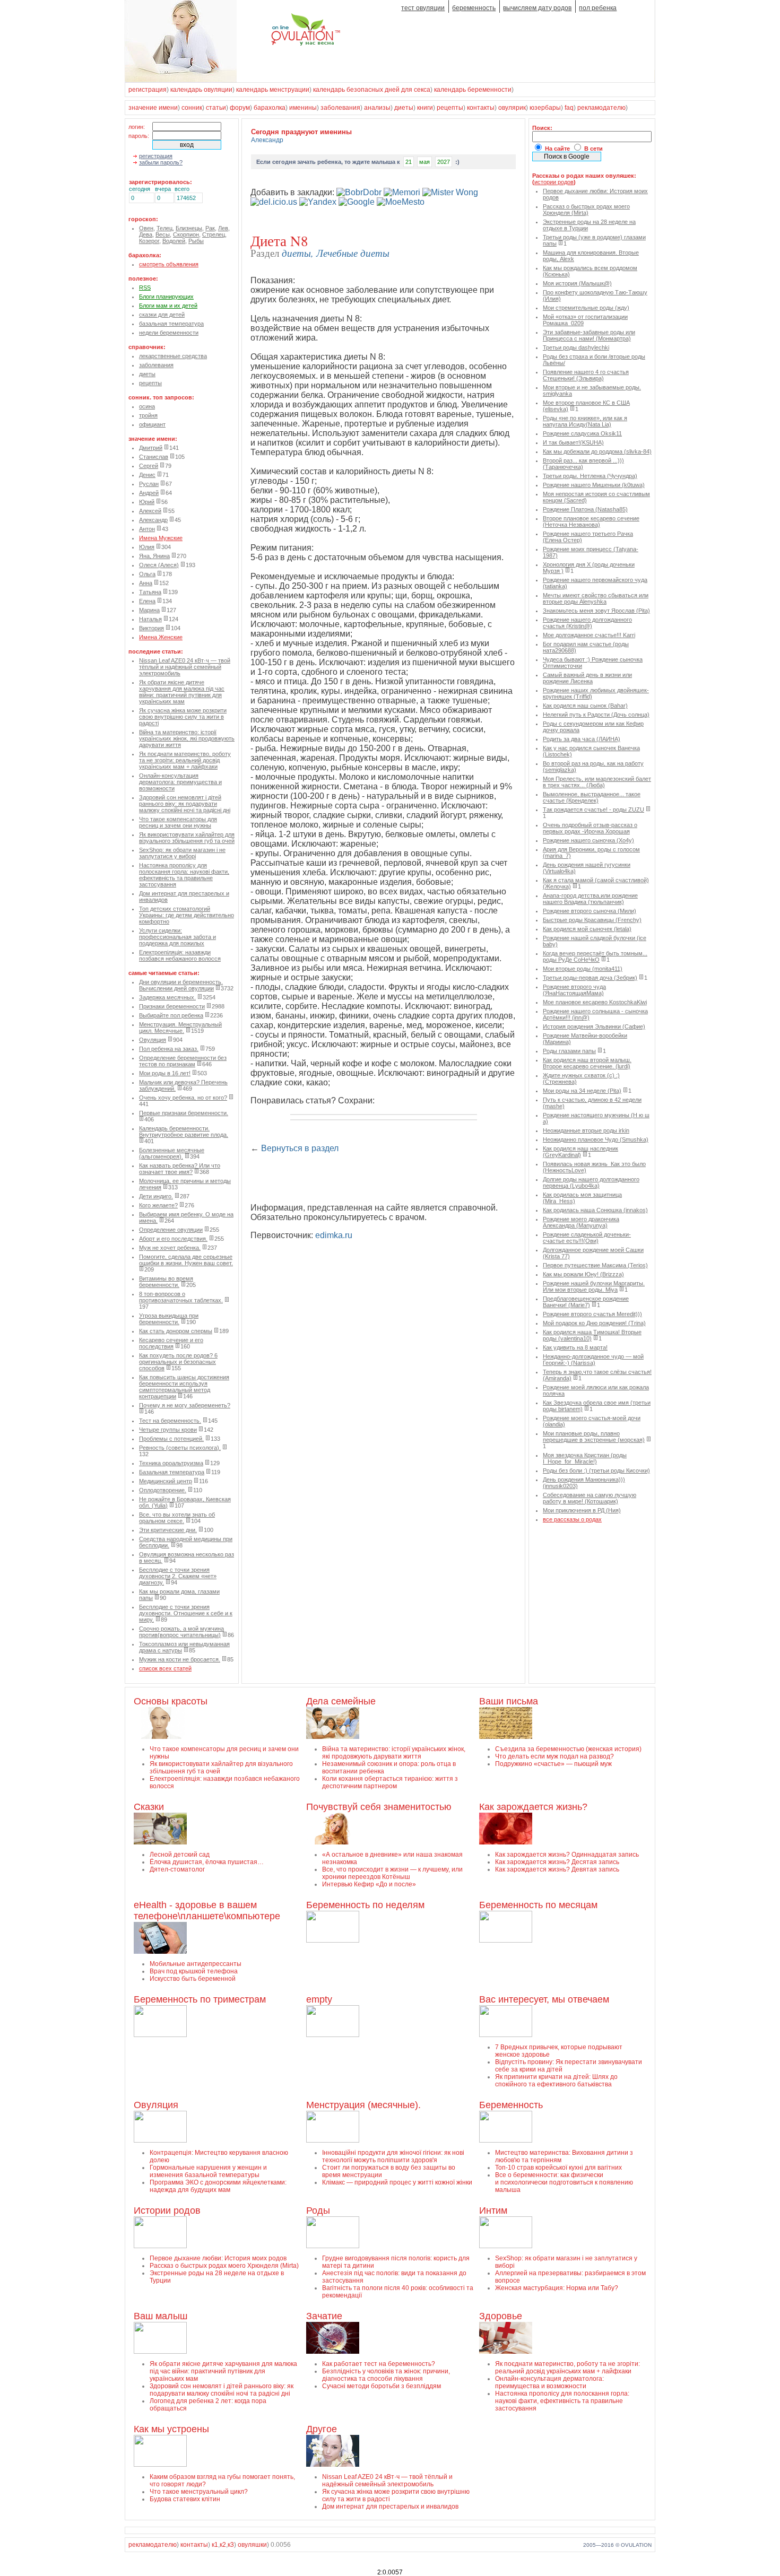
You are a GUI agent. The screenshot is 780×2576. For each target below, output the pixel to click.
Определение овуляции (171, 1230)
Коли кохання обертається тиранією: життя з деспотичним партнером (390, 1782)
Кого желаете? (158, 1205)
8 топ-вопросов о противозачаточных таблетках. (181, 1297)
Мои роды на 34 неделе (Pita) (582, 1091)
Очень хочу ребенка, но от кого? (183, 1098)
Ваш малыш (161, 2316)
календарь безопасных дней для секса (372, 90)
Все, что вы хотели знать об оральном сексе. (177, 1518)
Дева (146, 234)
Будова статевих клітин (185, 2499)
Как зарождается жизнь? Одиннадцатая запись (567, 1855)
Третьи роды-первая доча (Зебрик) (590, 978)
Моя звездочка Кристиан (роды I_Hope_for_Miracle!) (585, 1458)
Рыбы (196, 241)
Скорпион (186, 234)
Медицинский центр (166, 1481)
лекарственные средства (173, 356)
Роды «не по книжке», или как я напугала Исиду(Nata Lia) (585, 421)
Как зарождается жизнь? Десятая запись (557, 1862)
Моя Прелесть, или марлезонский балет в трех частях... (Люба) (597, 782)
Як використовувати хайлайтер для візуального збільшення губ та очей (187, 838)
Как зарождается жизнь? (533, 1807)
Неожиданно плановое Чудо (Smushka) (596, 1139)
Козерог (149, 241)
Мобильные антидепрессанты (196, 1964)
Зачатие (324, 2316)
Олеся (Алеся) (159, 565)
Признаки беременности (172, 1006)
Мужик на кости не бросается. (180, 1659)
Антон (147, 529)
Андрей (149, 493)
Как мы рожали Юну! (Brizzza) (583, 1274)
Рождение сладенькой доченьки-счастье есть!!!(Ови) (587, 1238)
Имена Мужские (161, 538)
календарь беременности (473, 90)
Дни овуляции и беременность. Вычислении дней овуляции (181, 985)
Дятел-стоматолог (177, 1869)
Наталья (150, 619)
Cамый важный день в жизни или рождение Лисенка (587, 678)
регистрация (148, 90)
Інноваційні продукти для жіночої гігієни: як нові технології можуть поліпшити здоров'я (393, 2156)
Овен (146, 228)
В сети (593, 149)
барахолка (270, 108)
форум (240, 108)
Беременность (511, 2105)
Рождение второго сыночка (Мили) (590, 911)
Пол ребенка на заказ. (169, 1049)
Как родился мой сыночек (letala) (587, 929)
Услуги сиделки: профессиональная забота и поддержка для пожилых (177, 937)
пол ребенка (598, 8)
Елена (147, 601)
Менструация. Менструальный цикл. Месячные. (180, 1028)
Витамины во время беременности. (166, 1282)
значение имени (153, 108)
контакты (481, 108)
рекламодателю (601, 108)
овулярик (512, 108)
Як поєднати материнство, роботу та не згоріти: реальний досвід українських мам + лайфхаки (185, 760)
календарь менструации (273, 90)
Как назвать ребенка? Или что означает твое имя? (180, 1169)
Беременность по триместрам (200, 1999)
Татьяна (150, 592)
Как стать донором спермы (176, 1331)
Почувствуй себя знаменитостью (379, 1807)
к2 (223, 2545)
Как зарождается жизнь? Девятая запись (557, 1869)
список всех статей (165, 1668)
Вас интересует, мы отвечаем (544, 1999)
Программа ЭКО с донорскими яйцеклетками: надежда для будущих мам (218, 2186)
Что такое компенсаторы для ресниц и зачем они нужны (178, 822)
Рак (210, 228)
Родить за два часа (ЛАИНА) (582, 739)
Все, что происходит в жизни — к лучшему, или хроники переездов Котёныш (392, 1873)
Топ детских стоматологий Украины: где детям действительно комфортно (187, 915)
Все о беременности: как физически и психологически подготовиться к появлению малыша (564, 2182)
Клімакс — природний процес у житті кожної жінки (397, 2182)
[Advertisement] (375, 1179)
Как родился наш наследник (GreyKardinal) (580, 1152)
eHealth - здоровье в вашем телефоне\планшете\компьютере (207, 1911)
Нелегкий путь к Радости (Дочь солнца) (596, 715)
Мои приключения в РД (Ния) (582, 1510)
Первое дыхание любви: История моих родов (218, 2258)
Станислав (154, 457)
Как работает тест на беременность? (379, 2364)
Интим (493, 2211)
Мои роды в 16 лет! (165, 1073)
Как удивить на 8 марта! (575, 1347)
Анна (146, 583)
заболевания (340, 108)
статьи (216, 108)
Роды (318, 2211)
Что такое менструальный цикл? (199, 2492)
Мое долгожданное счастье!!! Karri (589, 635)
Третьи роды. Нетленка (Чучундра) (590, 476)
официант (152, 424)
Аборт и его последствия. (173, 1239)
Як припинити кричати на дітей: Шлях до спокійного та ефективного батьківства (556, 2081)
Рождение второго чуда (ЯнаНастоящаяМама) (574, 990)
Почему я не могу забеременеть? (185, 1405)
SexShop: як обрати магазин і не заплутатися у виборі (182, 853)
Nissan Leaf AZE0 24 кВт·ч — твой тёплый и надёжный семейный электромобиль (185, 667)
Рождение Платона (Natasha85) (585, 509)
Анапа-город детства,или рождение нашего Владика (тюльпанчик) (590, 899)
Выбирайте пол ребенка (171, 1015)
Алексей (150, 511)
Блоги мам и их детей (168, 306)
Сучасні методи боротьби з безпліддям (382, 2386)
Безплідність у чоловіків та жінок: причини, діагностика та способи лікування (386, 2375)
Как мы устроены (171, 2429)
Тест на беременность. (170, 1421)
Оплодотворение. (163, 1490)
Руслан (149, 484)
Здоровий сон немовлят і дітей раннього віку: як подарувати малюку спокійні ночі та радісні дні (185, 804)
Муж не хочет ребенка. (170, 1248)
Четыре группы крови (168, 1430)
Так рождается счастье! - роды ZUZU (593, 810)
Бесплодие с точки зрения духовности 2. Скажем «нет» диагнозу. (178, 1576)
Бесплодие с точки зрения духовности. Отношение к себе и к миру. (186, 1613)
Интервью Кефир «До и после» (369, 1884)
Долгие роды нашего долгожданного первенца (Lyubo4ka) (591, 1182)
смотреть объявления (169, 264)
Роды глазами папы (569, 1051)
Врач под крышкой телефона (194, 1971)
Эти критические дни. (168, 1530)
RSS (145, 288)
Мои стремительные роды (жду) (586, 308)
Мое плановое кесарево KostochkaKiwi (595, 1002)
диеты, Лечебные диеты (336, 253)
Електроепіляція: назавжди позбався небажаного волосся (180, 955)
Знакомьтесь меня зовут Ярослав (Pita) (596, 611)
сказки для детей (162, 315)
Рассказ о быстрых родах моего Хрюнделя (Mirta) (586, 210)
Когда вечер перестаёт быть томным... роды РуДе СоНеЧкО (595, 956)
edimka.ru (334, 1235)
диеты (404, 108)
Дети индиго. (156, 1196)
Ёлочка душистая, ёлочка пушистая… (207, 1862)
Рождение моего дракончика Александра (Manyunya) (581, 1222)
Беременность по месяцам (538, 1905)
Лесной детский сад (180, 1855)
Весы (163, 234)
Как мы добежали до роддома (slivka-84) (597, 451)
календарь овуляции (201, 90)
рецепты (450, 108)
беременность (474, 8)
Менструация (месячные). (363, 2105)
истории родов (554, 182)
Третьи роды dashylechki (576, 347)
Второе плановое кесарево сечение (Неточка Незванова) (591, 521)
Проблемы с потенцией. (171, 1439)
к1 (215, 2545)
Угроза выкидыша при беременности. (169, 1319)
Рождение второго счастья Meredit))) (592, 1314)
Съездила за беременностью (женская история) (568, 1749)
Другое (322, 2429)
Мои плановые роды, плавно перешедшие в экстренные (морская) (594, 1437)
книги (425, 108)
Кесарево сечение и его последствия (171, 1343)
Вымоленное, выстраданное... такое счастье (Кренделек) (592, 797)
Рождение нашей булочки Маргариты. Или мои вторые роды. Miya (594, 1286)
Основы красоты (171, 1701)
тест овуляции (423, 8)
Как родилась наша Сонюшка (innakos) (595, 1210)
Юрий (147, 502)
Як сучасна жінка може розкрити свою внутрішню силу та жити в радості (183, 717)
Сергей (149, 466)
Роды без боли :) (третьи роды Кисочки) (596, 1470)
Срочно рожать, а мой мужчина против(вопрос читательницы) (181, 1632)
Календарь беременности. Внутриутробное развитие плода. (184, 1132)
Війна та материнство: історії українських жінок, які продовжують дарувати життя (187, 738)
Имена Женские (161, 637)
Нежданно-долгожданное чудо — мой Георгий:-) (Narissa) (593, 1360)
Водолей (174, 241)
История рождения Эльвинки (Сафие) (594, 1026)
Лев (223, 228)
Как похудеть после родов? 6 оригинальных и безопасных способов (178, 1362)
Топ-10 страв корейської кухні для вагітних (558, 2168)
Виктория (151, 628)
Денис (147, 475)
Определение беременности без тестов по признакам (183, 1061)
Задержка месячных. (167, 997)
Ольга (147, 574)
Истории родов (167, 2211)
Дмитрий (151, 448)
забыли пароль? (161, 162)
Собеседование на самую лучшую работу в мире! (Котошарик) (590, 1498)
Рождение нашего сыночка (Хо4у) (588, 840)
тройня (148, 415)
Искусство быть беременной (193, 1979)
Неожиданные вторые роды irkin (586, 1130)
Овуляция (153, 1040)
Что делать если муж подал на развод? (554, 1756)
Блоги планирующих (166, 297)
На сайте (557, 149)
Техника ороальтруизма (171, 1463)
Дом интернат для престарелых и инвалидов (390, 2507)
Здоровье (501, 2316)
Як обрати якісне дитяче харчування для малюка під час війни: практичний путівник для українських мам (182, 692)
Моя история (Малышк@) (577, 283)
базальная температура (171, 324)
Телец (164, 228)
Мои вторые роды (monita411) (583, 969)
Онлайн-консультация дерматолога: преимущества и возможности (180, 782)
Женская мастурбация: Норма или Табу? (557, 2288)
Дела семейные (341, 1701)
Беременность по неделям (365, 1905)
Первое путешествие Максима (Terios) (595, 1265)
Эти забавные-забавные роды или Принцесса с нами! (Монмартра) (589, 335)
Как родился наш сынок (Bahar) (585, 706)
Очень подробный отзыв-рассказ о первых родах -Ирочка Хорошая (590, 828)
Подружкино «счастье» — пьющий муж (553, 1764)
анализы (377, 108)
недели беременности (169, 333)
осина (147, 406)
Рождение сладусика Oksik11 (582, 433)
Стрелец (214, 234)
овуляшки (252, 2545)
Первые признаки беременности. (184, 1113)
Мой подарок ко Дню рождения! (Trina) (594, 1323)
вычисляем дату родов (537, 8)
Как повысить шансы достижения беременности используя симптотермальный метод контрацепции (184, 1387)
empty (319, 1999)
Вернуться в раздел (300, 1148)
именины (303, 108)
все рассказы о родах (572, 1519)
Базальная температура (172, 1472)
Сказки (149, 1807)
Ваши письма (509, 1701)
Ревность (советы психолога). (180, 1448)
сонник (192, 108)
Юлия (147, 547)
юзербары (545, 108)
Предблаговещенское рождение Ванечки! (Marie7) (586, 1302)
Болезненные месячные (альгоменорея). (172, 1153)
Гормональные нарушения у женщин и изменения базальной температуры (208, 2171)
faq (569, 108)
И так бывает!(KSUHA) (573, 442)
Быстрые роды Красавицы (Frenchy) (592, 920)
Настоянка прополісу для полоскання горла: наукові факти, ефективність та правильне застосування (184, 875)
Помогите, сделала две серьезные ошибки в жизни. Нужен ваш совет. (186, 1260)
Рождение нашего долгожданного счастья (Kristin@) (587, 623)
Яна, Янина (154, 556)
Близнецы (189, 228)
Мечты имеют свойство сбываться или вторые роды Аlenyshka (596, 598)
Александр (153, 520)
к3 (231, 2545)
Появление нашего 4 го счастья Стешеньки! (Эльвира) (586, 375)
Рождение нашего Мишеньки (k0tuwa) (594, 485)
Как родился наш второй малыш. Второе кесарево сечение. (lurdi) (587, 1063)
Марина (149, 610)
